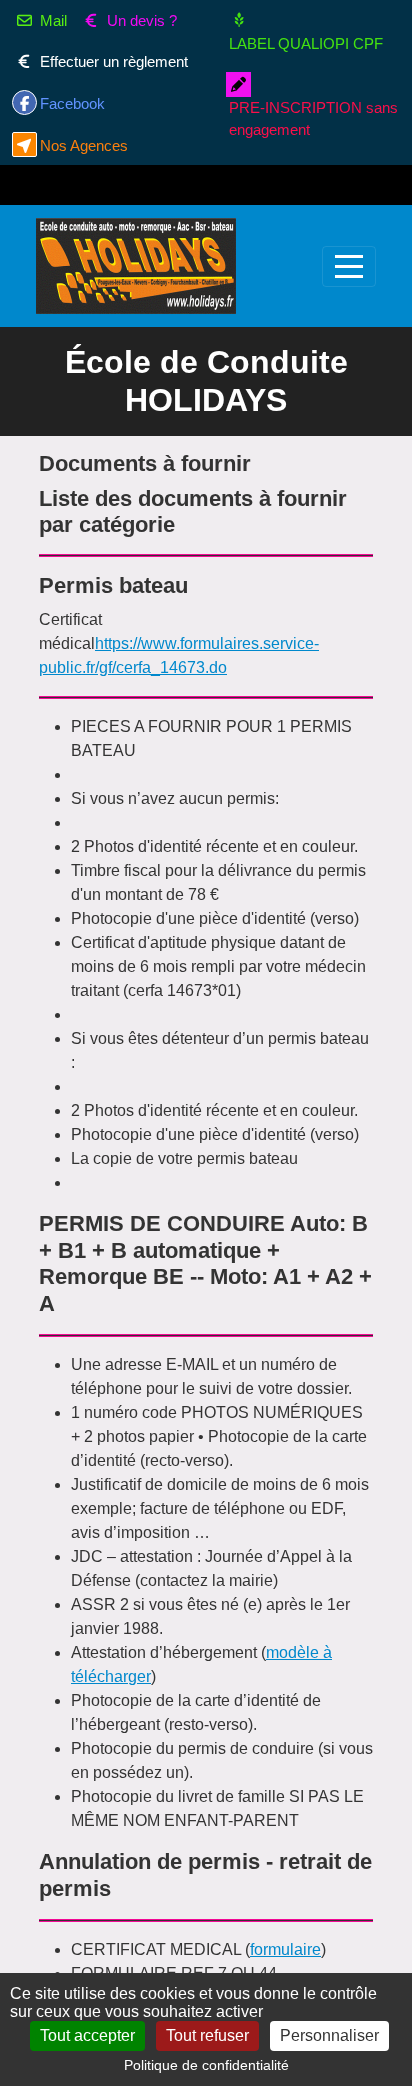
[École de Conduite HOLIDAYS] (136, 266)
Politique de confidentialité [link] (206, 2065)
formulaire (285, 1949)
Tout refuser (207, 2035)
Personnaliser (329, 2035)
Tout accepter (87, 2035)
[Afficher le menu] (349, 266)
